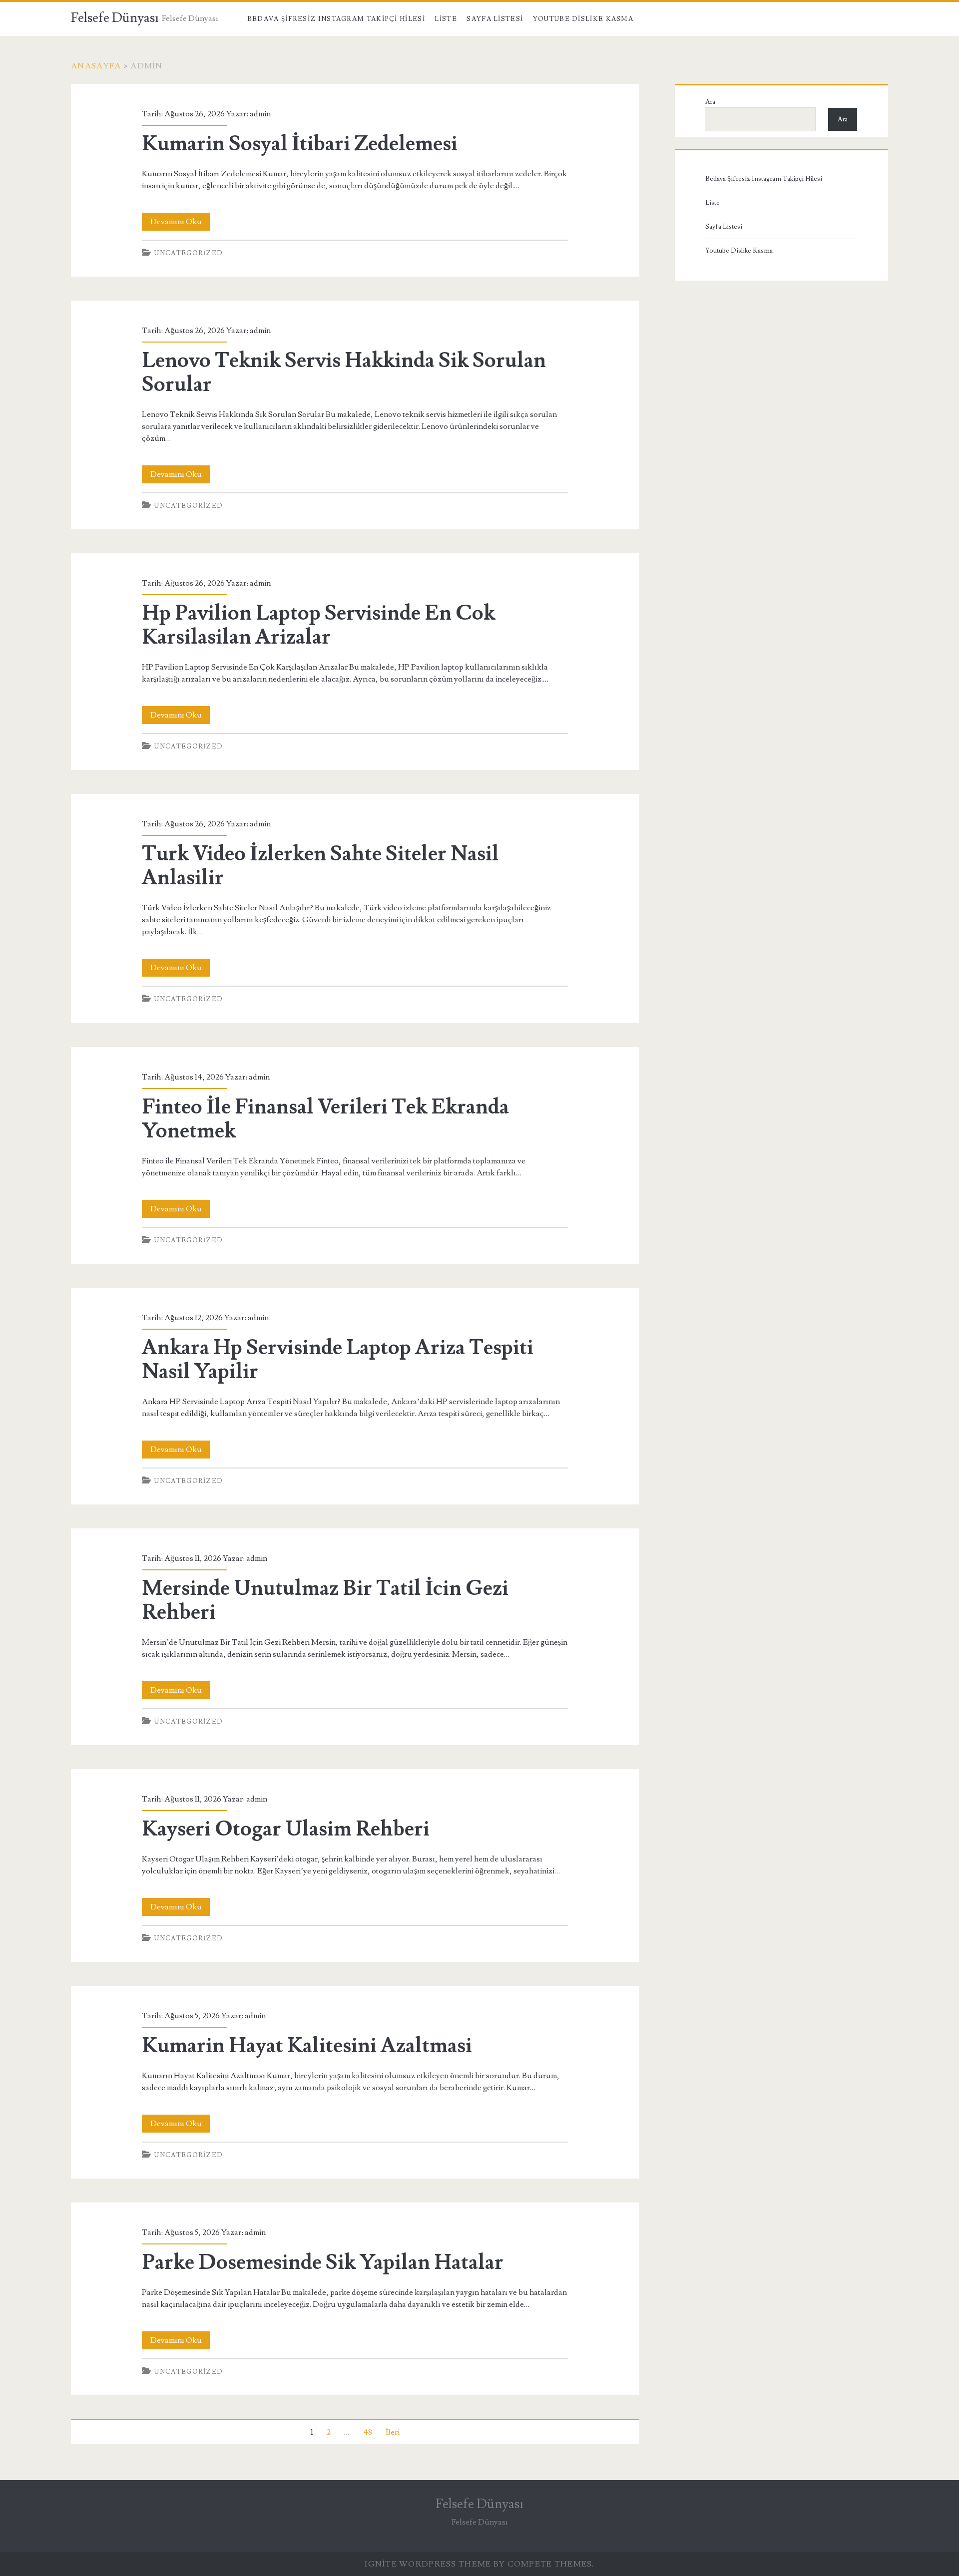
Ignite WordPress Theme (428, 2564)
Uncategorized (189, 253)
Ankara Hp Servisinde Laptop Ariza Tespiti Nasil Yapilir (338, 1360)
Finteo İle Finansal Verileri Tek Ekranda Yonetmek (325, 1119)
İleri (393, 2432)
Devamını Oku (180, 223)
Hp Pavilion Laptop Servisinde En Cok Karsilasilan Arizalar (318, 625)
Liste (446, 19)
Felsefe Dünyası (115, 18)
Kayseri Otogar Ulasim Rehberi (286, 1829)
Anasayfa (96, 66)
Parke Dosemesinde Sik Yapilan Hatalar (323, 2262)
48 (368, 2432)
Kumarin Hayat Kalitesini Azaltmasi (307, 2046)
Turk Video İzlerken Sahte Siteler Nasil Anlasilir (320, 866)
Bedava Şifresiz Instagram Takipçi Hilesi (336, 19)
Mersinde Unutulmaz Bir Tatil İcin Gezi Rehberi (325, 1600)
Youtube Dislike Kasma (583, 19)
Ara (710, 102)
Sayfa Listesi (495, 19)
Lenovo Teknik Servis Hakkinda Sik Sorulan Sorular (344, 372)
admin (260, 114)
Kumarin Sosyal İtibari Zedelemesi (300, 144)
